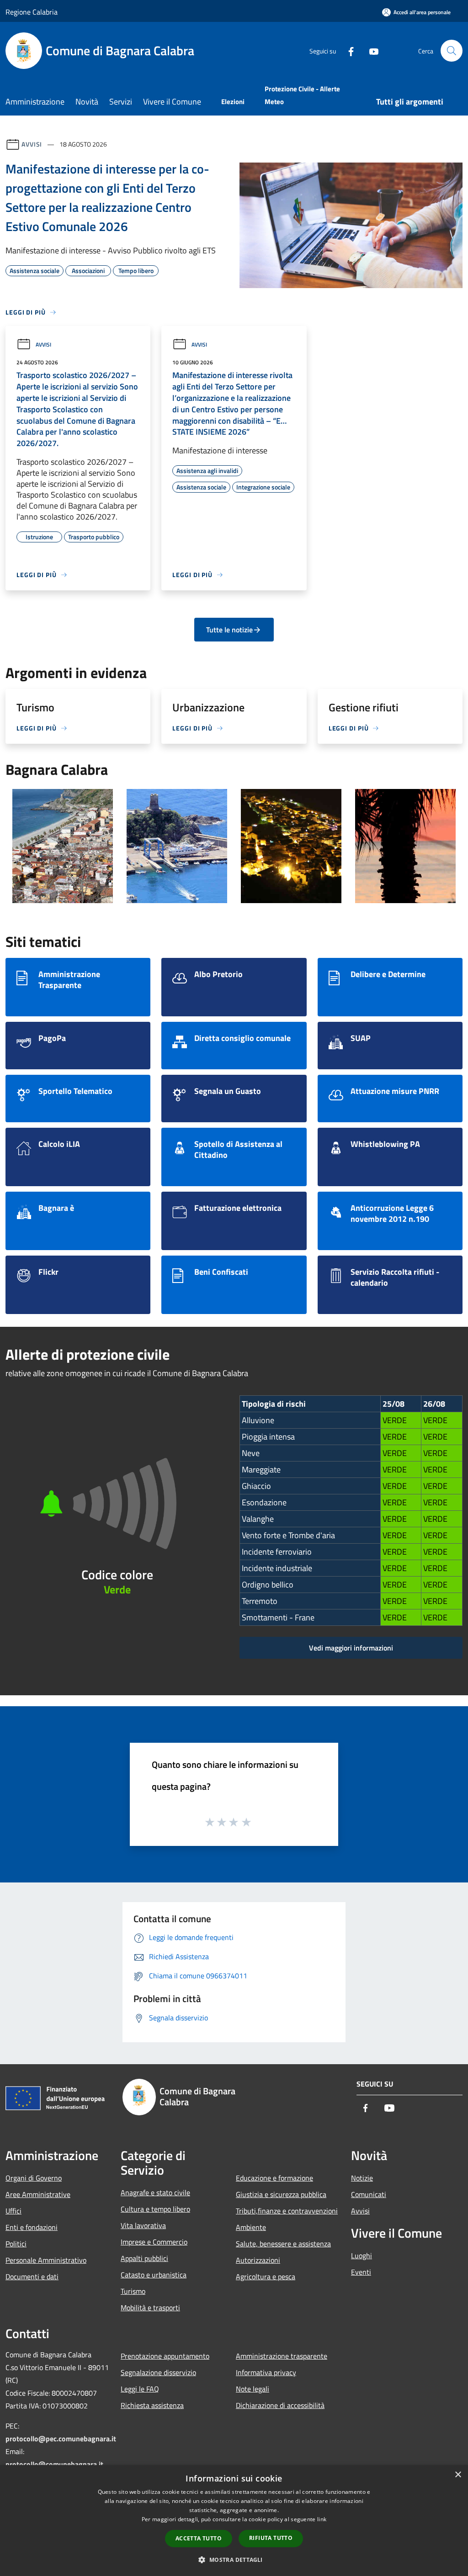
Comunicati (369, 2194)
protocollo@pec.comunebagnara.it (61, 2439)
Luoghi (362, 2255)
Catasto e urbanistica (154, 2275)
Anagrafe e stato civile (155, 2192)
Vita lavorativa (143, 2225)
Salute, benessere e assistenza (283, 2244)
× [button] (458, 2475)
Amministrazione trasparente (282, 2356)
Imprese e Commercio (154, 2242)
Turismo (133, 2291)
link (322, 2519)
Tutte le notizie (229, 630)
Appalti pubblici (144, 2258)
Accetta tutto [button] (199, 2538)
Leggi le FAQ (140, 2389)
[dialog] (234, 2521)
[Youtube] (370, 50)
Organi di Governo (34, 2178)
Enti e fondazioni (32, 2227)
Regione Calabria (32, 12)
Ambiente (251, 2227)
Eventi (361, 2272)
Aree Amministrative (38, 2194)
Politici (16, 2244)
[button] (234, 2560)
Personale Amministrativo (46, 2260)
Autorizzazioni (258, 2260)
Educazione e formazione (274, 2178)
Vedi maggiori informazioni (351, 1648)
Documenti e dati (32, 2276)
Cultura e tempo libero (155, 2209)
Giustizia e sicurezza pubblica (281, 2194)
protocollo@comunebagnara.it (54, 2464)
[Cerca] (452, 51)
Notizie (362, 2178)
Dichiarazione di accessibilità (280, 2405)
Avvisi (32, 144)
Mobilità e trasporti (150, 2308)
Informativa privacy (266, 2372)
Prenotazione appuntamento (165, 2356)
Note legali (253, 2389)
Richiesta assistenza (152, 2405)
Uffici (13, 2211)
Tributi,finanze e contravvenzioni (287, 2211)
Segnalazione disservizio (158, 2372)
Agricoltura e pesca (266, 2276)
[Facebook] (347, 50)
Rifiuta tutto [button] (271, 2538)
